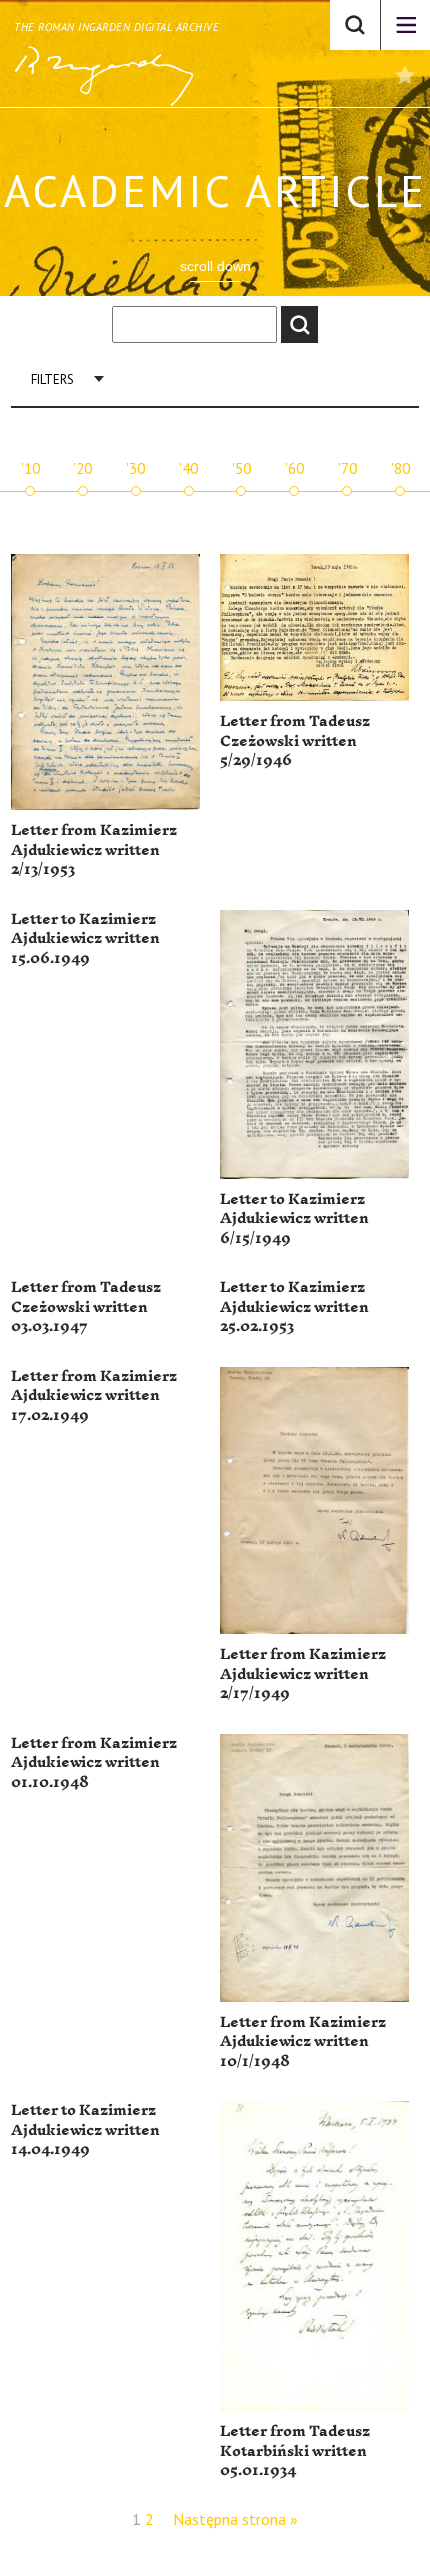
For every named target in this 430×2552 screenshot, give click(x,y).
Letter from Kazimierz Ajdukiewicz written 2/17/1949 (303, 1674)
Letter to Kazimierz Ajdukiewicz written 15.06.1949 (85, 939)
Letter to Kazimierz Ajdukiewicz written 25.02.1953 (294, 1307)
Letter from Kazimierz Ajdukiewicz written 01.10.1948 (94, 1763)
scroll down (215, 266)
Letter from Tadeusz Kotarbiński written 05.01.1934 (295, 2451)
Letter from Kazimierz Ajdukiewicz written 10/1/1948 (303, 2042)
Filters (52, 379)
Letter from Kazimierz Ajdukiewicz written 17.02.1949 (94, 1396)
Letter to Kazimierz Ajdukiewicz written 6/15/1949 (294, 1219)
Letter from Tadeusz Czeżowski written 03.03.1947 (86, 1307)
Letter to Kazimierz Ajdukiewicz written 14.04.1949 (85, 2130)
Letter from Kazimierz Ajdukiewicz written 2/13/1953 (94, 850)
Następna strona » (235, 2519)
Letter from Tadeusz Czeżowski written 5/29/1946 (295, 741)
